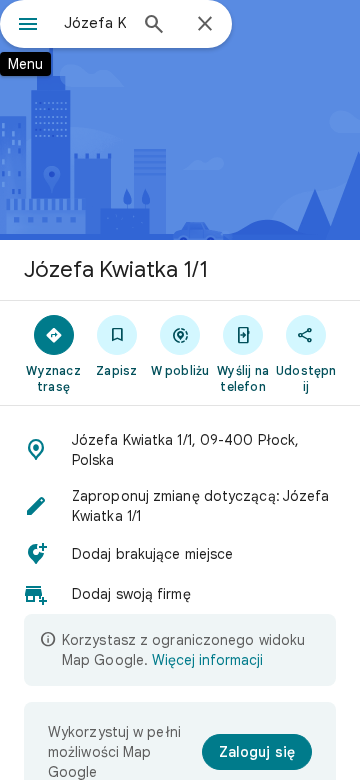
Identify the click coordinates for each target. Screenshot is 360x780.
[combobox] (95, 23)
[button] (180, 450)
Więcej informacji (207, 660)
